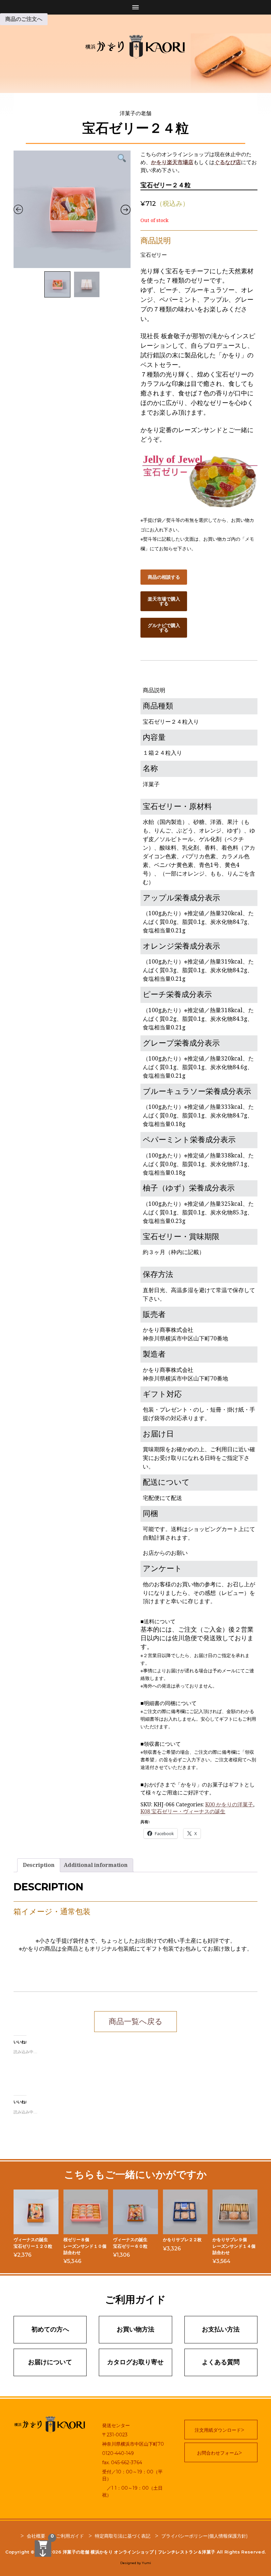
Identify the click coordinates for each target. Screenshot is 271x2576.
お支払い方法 (221, 2329)
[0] (43, 2549)
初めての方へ (50, 2329)
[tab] (39, 1865)
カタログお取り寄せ (135, 2362)
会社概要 (36, 2536)
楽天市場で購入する (164, 601)
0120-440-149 (118, 2453)
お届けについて (50, 2362)
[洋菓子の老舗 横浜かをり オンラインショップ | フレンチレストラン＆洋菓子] (135, 46)
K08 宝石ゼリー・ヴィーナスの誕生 (183, 1811)
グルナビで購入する (164, 628)
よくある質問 (221, 2362)
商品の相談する (164, 577)
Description (39, 1865)
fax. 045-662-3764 (122, 2463)
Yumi (146, 2563)
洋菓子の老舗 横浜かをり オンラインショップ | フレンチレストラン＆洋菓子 (139, 2552)
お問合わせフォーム (218, 2453)
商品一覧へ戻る (136, 2022)
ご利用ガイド (70, 2536)
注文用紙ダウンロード (218, 2430)
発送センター (116, 2425)
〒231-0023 (115, 2435)
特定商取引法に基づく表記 (123, 2536)
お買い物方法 (135, 2329)
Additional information (96, 1865)
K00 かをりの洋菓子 (229, 1805)
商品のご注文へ (24, 19)
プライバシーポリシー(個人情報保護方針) (204, 2536)
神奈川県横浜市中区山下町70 (133, 2444)
